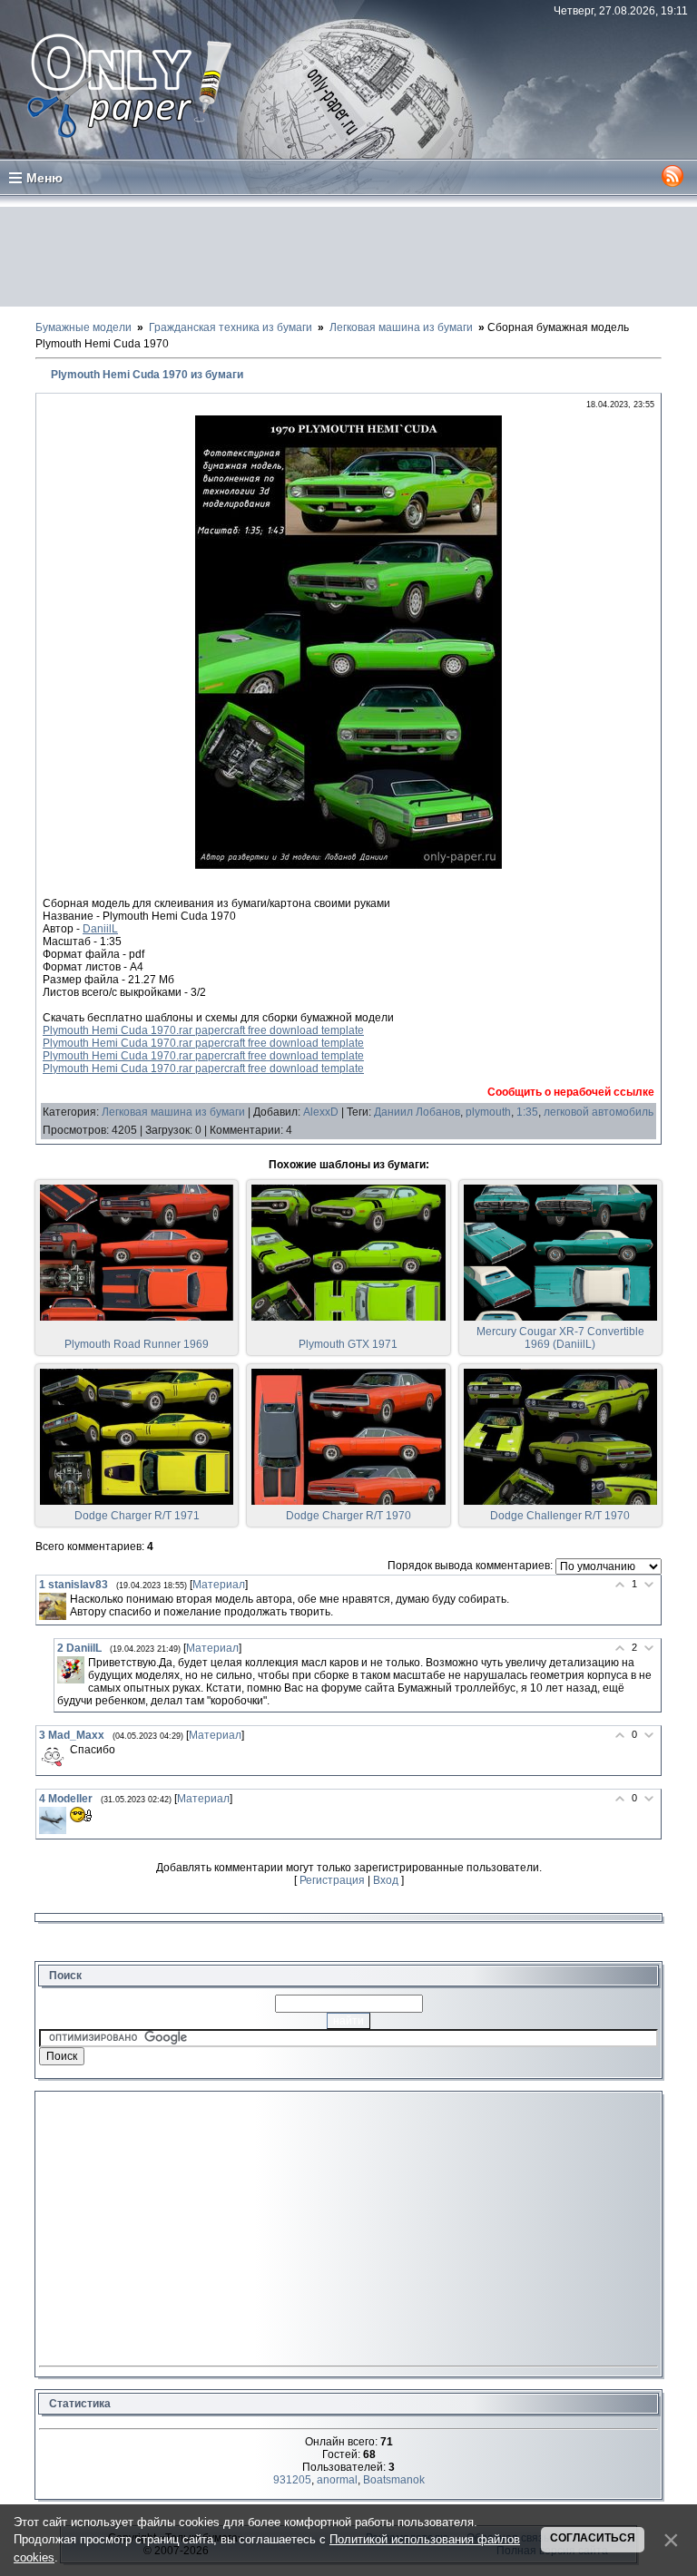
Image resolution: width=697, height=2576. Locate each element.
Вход (386, 1880)
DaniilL (100, 929)
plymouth (488, 1112)
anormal (337, 2480)
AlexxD (321, 1112)
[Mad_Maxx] (53, 1757)
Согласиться (593, 2538)
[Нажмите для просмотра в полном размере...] (348, 865)
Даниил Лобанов (417, 1112)
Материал (219, 1585)
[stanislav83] (53, 1606)
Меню (44, 178)
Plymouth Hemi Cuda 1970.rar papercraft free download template (203, 1030)
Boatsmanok (394, 2480)
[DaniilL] (71, 1670)
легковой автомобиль (599, 1112)
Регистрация (332, 1880)
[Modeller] (53, 1820)
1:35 (527, 1112)
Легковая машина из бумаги (173, 1112)
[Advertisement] (348, 257)
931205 (292, 2480)
